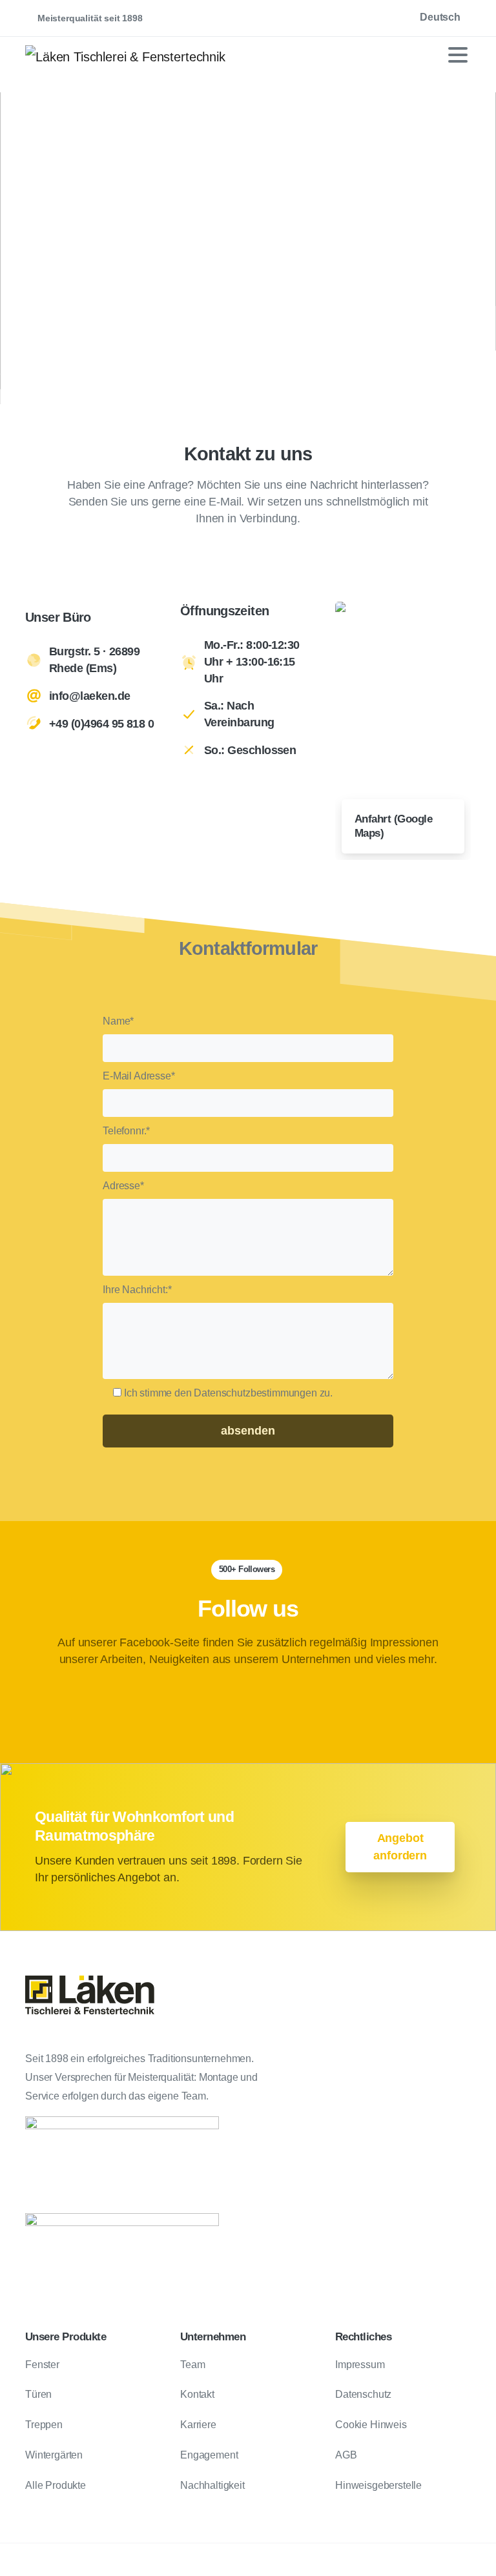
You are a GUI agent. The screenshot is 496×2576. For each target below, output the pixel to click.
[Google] (271, 18)
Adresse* (123, 1186)
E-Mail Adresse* (139, 1076)
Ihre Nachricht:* (137, 1290)
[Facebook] (251, 18)
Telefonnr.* (126, 1131)
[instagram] (290, 18)
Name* (118, 1021)
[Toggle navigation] (458, 55)
